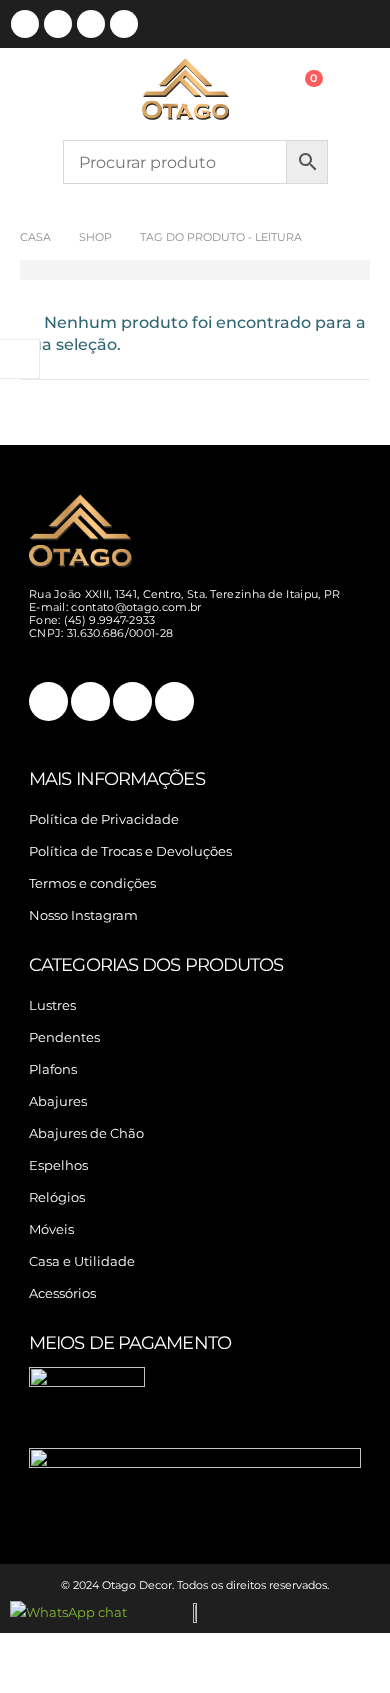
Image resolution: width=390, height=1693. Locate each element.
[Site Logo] (185, 89)
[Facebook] (25, 24)
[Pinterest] (58, 24)
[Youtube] (91, 24)
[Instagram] (124, 24)
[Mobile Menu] (85, 89)
